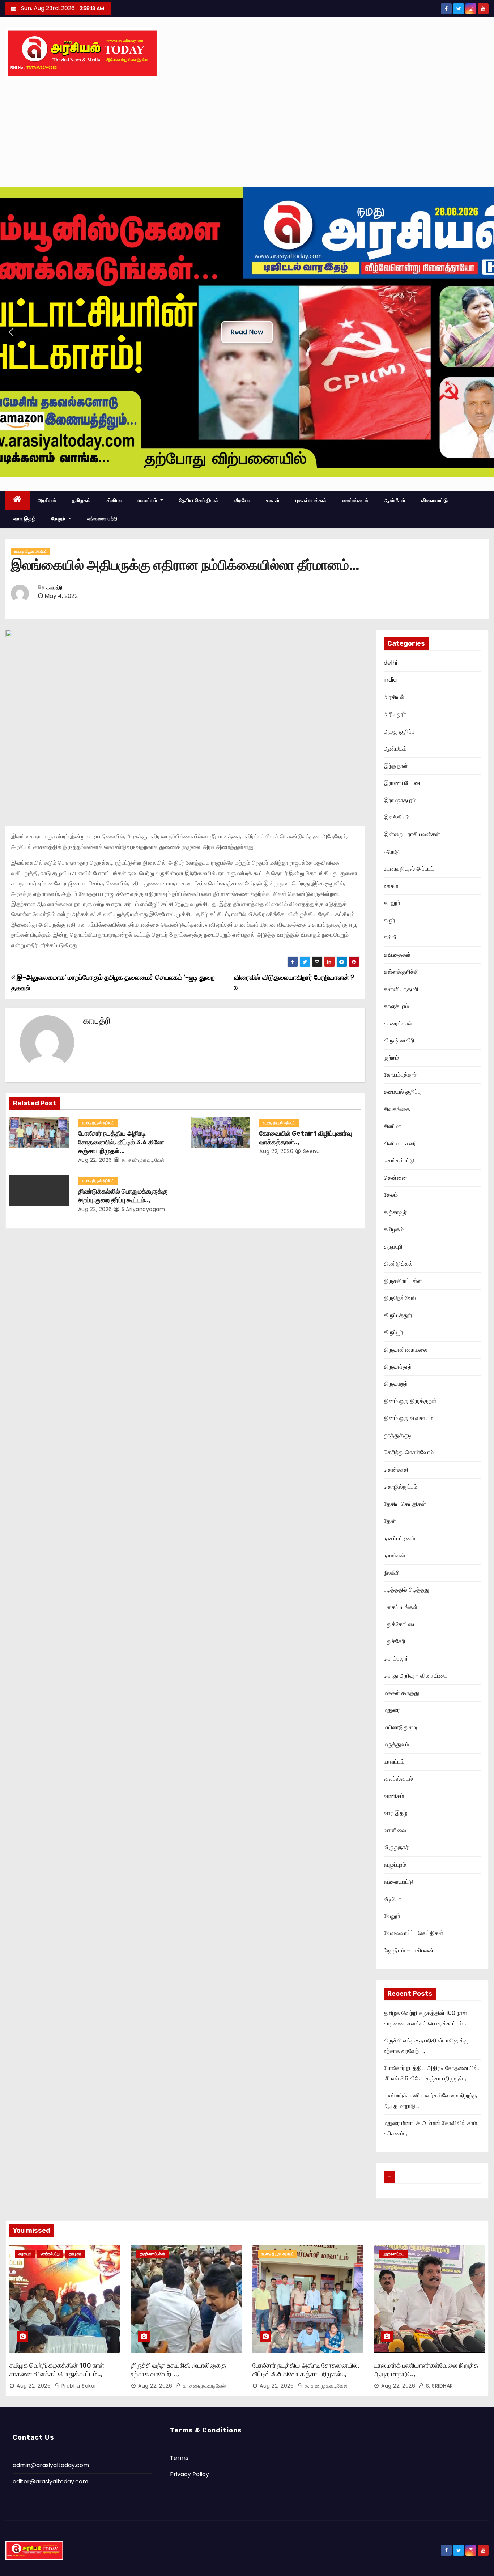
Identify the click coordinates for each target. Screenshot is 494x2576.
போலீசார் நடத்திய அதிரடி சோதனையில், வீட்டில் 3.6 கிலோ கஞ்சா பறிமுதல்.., (121, 1142)
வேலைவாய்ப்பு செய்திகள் (414, 1933)
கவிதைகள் (397, 955)
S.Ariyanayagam (142, 1209)
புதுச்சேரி (395, 1641)
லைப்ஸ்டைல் (355, 500)
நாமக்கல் (394, 1555)
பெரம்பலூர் (396, 1659)
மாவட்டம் (148, 500)
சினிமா (114, 500)
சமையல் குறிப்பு (402, 1092)
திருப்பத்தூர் (398, 1315)
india (390, 680)
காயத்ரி (54, 588)
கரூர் (389, 920)
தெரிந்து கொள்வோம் (409, 1452)
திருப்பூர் (393, 1332)
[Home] (18, 500)
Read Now (247, 332)
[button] (11, 332)
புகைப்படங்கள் (311, 500)
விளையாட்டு (435, 500)
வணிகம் (394, 1796)
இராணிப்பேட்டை (403, 783)
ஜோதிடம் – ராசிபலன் (409, 1950)
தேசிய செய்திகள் (199, 500)
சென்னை (395, 1178)
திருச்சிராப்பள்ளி (403, 1281)
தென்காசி (396, 1470)
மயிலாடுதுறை (400, 1727)
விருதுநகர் (396, 1847)
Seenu (310, 1151)
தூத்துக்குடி (398, 1435)
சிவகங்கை (397, 1109)
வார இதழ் (24, 519)
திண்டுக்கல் (398, 1264)
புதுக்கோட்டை (400, 1624)
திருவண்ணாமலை (406, 1350)
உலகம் (273, 500)
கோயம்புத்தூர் (400, 1075)
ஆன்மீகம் (395, 500)
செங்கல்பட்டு (399, 1161)
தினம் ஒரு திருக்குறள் (410, 1401)
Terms (179, 2458)
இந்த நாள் (396, 766)
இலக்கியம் (397, 817)
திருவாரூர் (396, 1384)
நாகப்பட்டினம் (399, 1538)
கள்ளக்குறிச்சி (401, 972)
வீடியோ (242, 500)
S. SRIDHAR (439, 2386)
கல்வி (390, 937)
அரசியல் (47, 500)
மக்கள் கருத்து (401, 1693)
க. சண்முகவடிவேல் (142, 1160)
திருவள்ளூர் (398, 1367)
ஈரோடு (392, 852)
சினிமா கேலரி (400, 1144)
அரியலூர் (395, 714)
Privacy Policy (189, 2474)
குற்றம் (391, 1058)
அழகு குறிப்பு (399, 732)
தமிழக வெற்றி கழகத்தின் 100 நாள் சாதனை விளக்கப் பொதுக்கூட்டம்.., (57, 2370)
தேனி (390, 1521)
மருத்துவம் (396, 1744)
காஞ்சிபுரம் (396, 1006)
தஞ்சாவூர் (395, 1212)
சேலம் (391, 1195)
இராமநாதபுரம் (400, 800)
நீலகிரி (392, 1573)
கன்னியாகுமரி (401, 989)
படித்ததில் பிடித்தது (406, 1590)
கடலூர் (392, 903)
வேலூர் (392, 1916)
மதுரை (392, 1710)
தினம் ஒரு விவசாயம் (408, 1418)
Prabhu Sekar (78, 2386)
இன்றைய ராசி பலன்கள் (412, 834)
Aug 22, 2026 (95, 1160)
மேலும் (59, 519)
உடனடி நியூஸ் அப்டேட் (31, 551)
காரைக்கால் (398, 1023)
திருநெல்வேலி (400, 1298)
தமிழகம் (81, 500)
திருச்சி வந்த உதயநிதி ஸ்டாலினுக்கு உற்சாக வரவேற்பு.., (179, 2370)
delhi (390, 663)
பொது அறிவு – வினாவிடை (416, 1676)
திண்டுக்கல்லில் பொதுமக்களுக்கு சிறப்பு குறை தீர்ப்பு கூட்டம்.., (123, 1196)
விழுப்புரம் (395, 1865)
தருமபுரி (393, 1247)
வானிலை (395, 1830)
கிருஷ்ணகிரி (399, 1040)
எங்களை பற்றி (102, 519)
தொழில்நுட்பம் (401, 1487)
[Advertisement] (247, 133)
